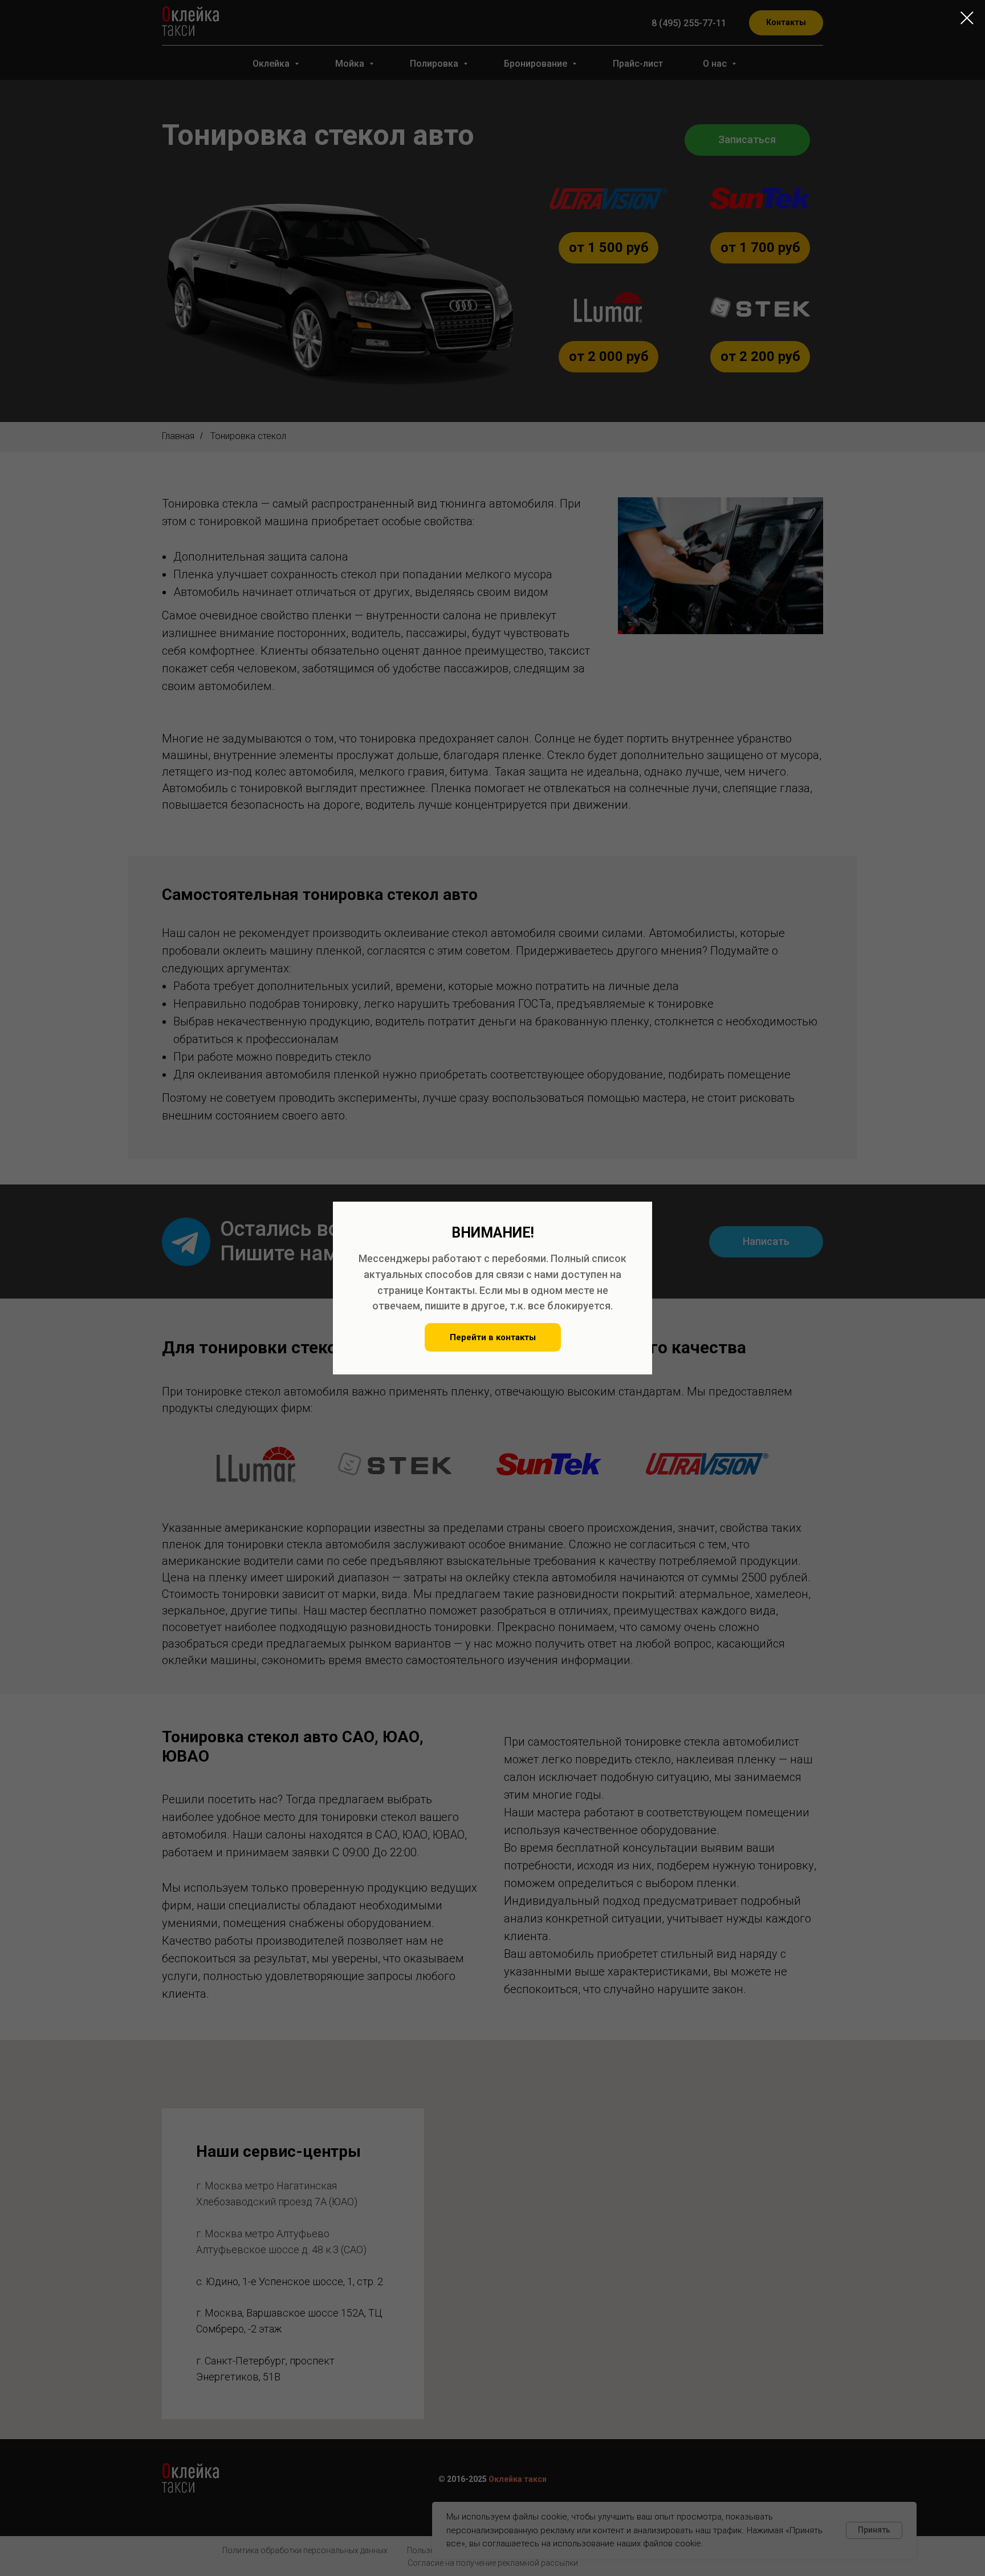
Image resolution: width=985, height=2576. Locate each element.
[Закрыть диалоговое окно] (967, 18)
